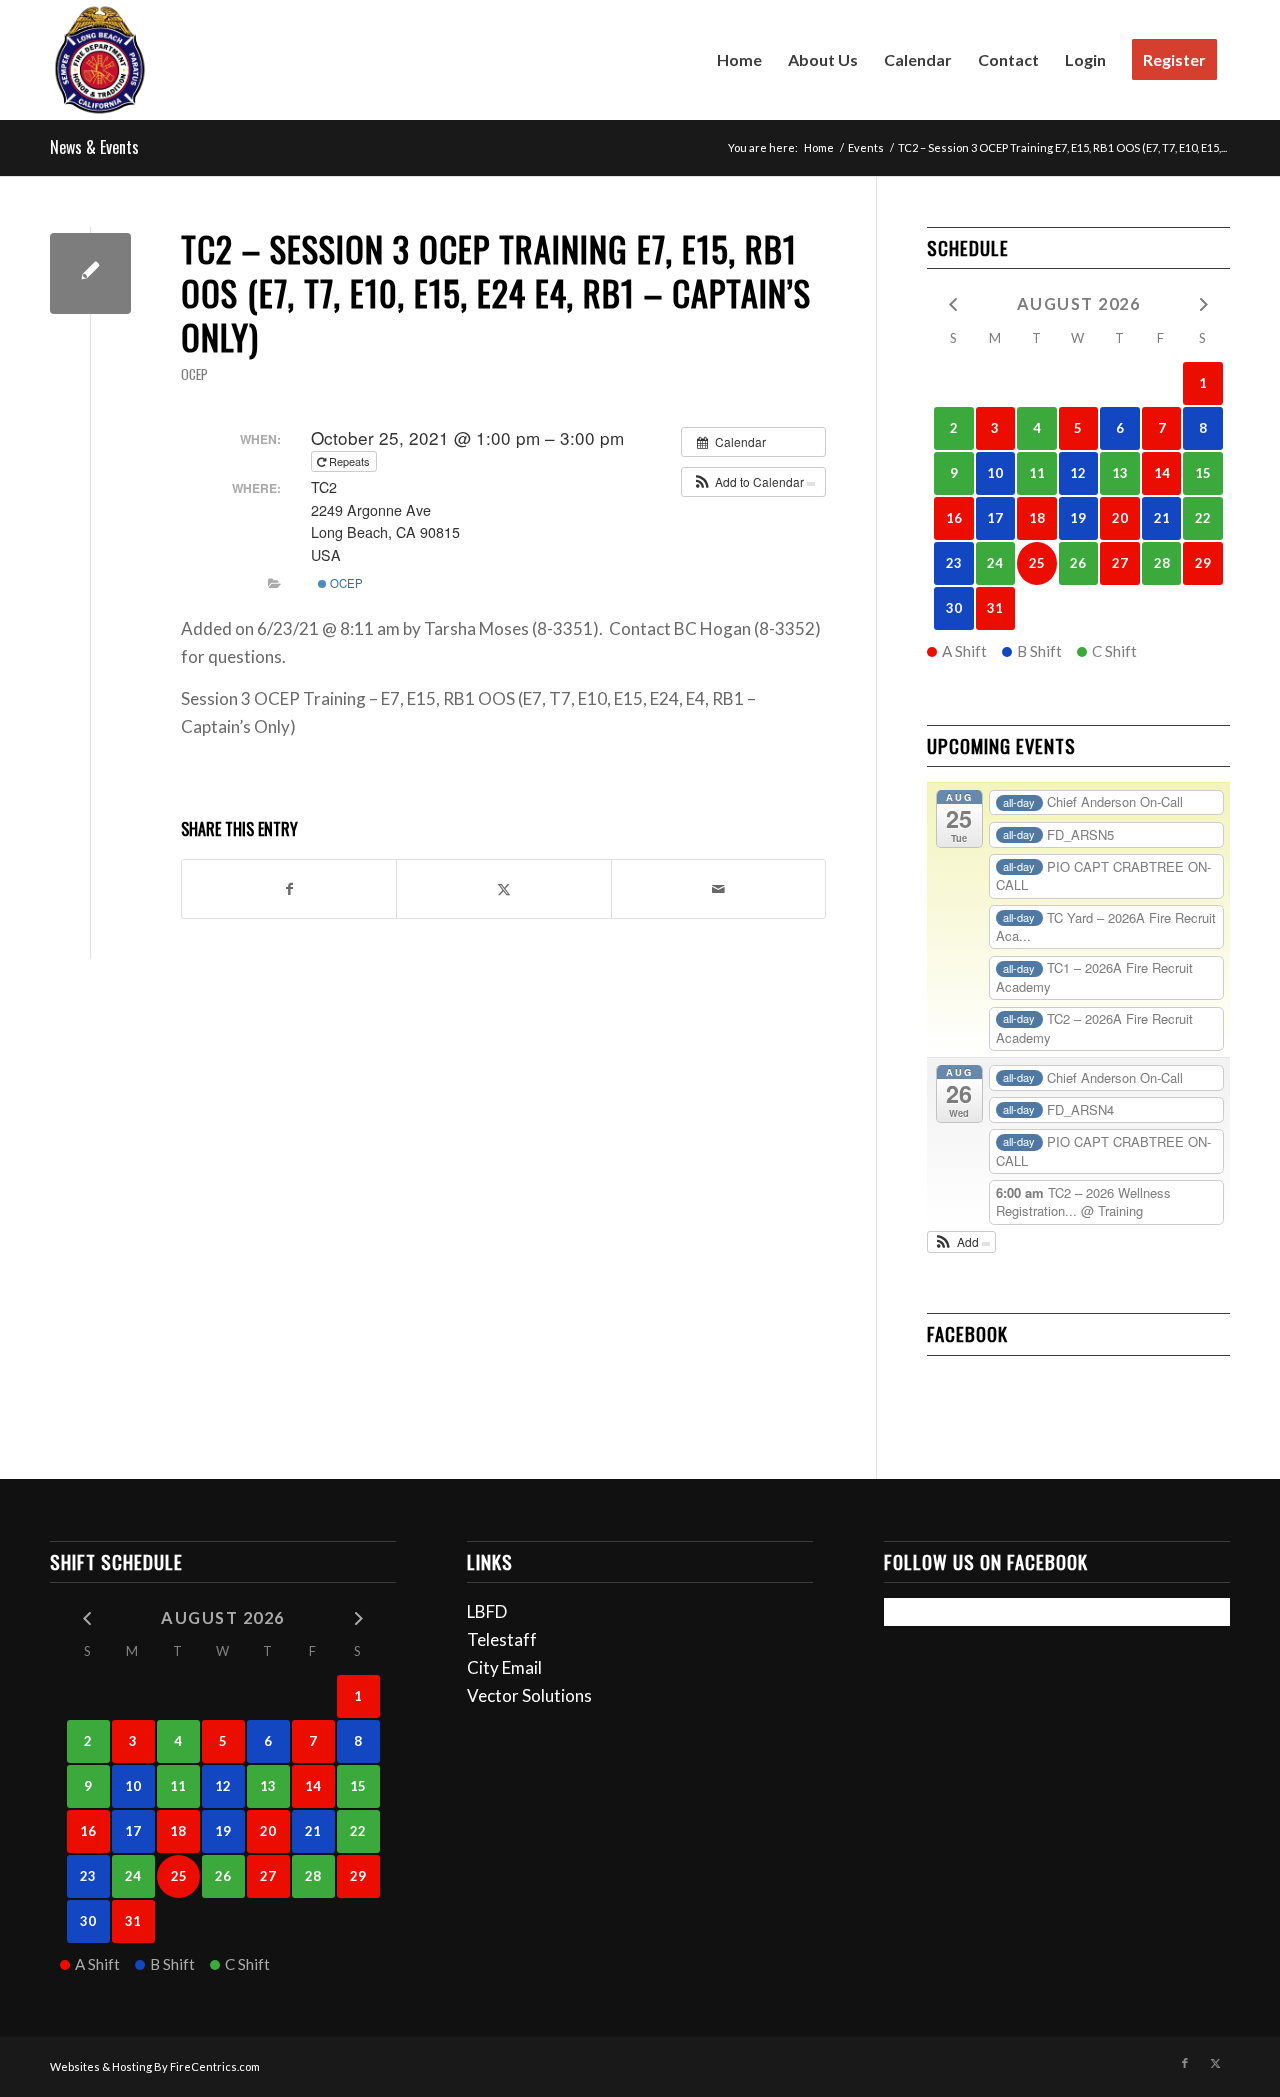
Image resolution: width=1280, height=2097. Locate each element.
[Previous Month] (954, 302)
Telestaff (502, 1639)
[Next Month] (1203, 302)
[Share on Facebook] (289, 889)
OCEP (194, 374)
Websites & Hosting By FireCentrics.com (155, 2066)
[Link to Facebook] (1185, 2063)
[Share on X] (503, 889)
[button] (753, 482)
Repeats (349, 461)
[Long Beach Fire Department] (100, 60)
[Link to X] (1215, 2063)
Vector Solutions (529, 1695)
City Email (504, 1667)
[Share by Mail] (718, 889)
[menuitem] (739, 60)
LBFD (487, 1611)
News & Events (94, 147)
